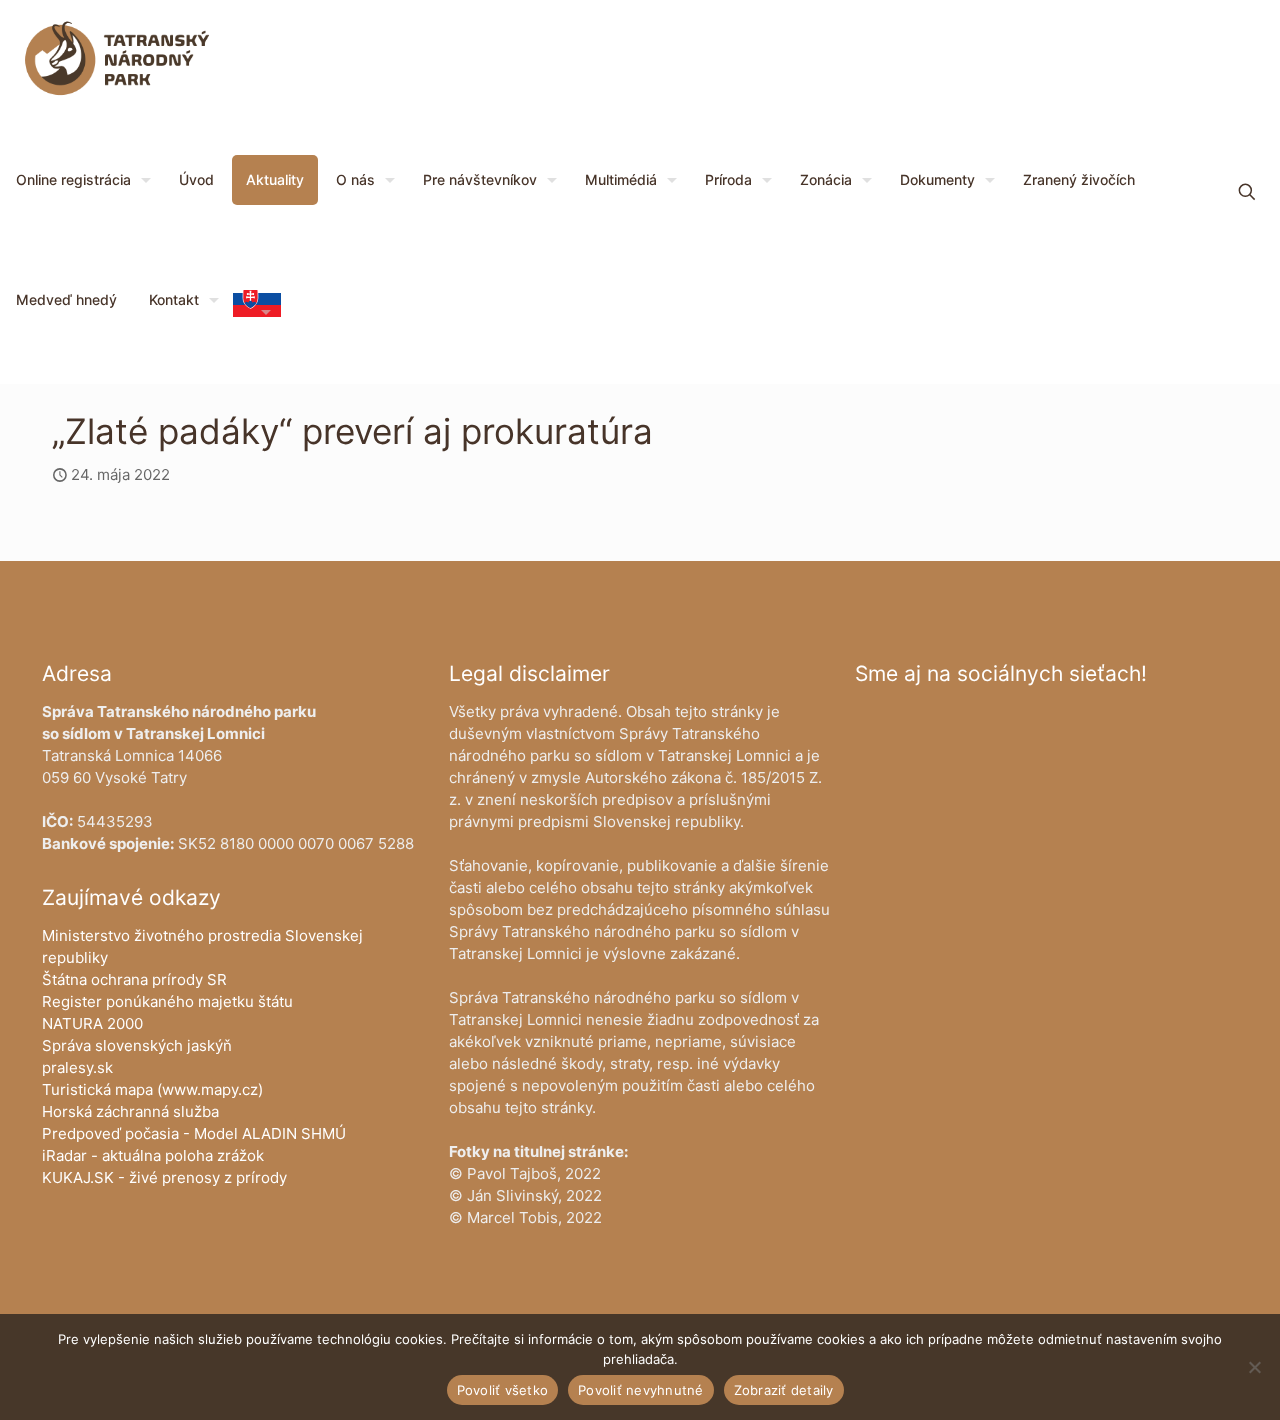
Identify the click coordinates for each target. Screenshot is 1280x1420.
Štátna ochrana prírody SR (134, 979)
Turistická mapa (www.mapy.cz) (152, 1089)
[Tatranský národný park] (117, 60)
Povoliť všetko (503, 1390)
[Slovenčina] (257, 311)
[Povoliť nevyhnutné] (1255, 1367)
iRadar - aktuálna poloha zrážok (153, 1155)
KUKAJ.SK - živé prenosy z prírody (164, 1177)
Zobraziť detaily (784, 1390)
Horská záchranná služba (130, 1111)
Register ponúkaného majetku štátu (167, 1001)
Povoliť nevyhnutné (641, 1390)
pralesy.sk (77, 1067)
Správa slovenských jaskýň (137, 1045)
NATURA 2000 (92, 1023)
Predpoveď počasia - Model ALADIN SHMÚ (194, 1133)
